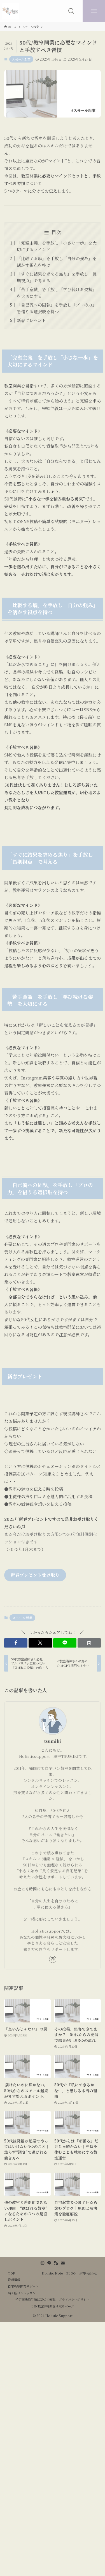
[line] (49, 2263)
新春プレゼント (31, 320)
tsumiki (53, 1741)
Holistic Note (52, 2273)
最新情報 (14, 2280)
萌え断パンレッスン (22, 2293)
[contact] (63, 2263)
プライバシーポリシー (74, 2299)
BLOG (71, 2273)
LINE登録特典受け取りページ (53, 2306)
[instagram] (53, 1959)
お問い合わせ (88, 2273)
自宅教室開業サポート (23, 2286)
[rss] (56, 2263)
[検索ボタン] (71, 11)
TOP (11, 2273)
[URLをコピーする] (89, 1643)
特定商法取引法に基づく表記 (35, 2299)
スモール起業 (21, 59)
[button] (16, 1643)
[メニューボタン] (94, 11)
